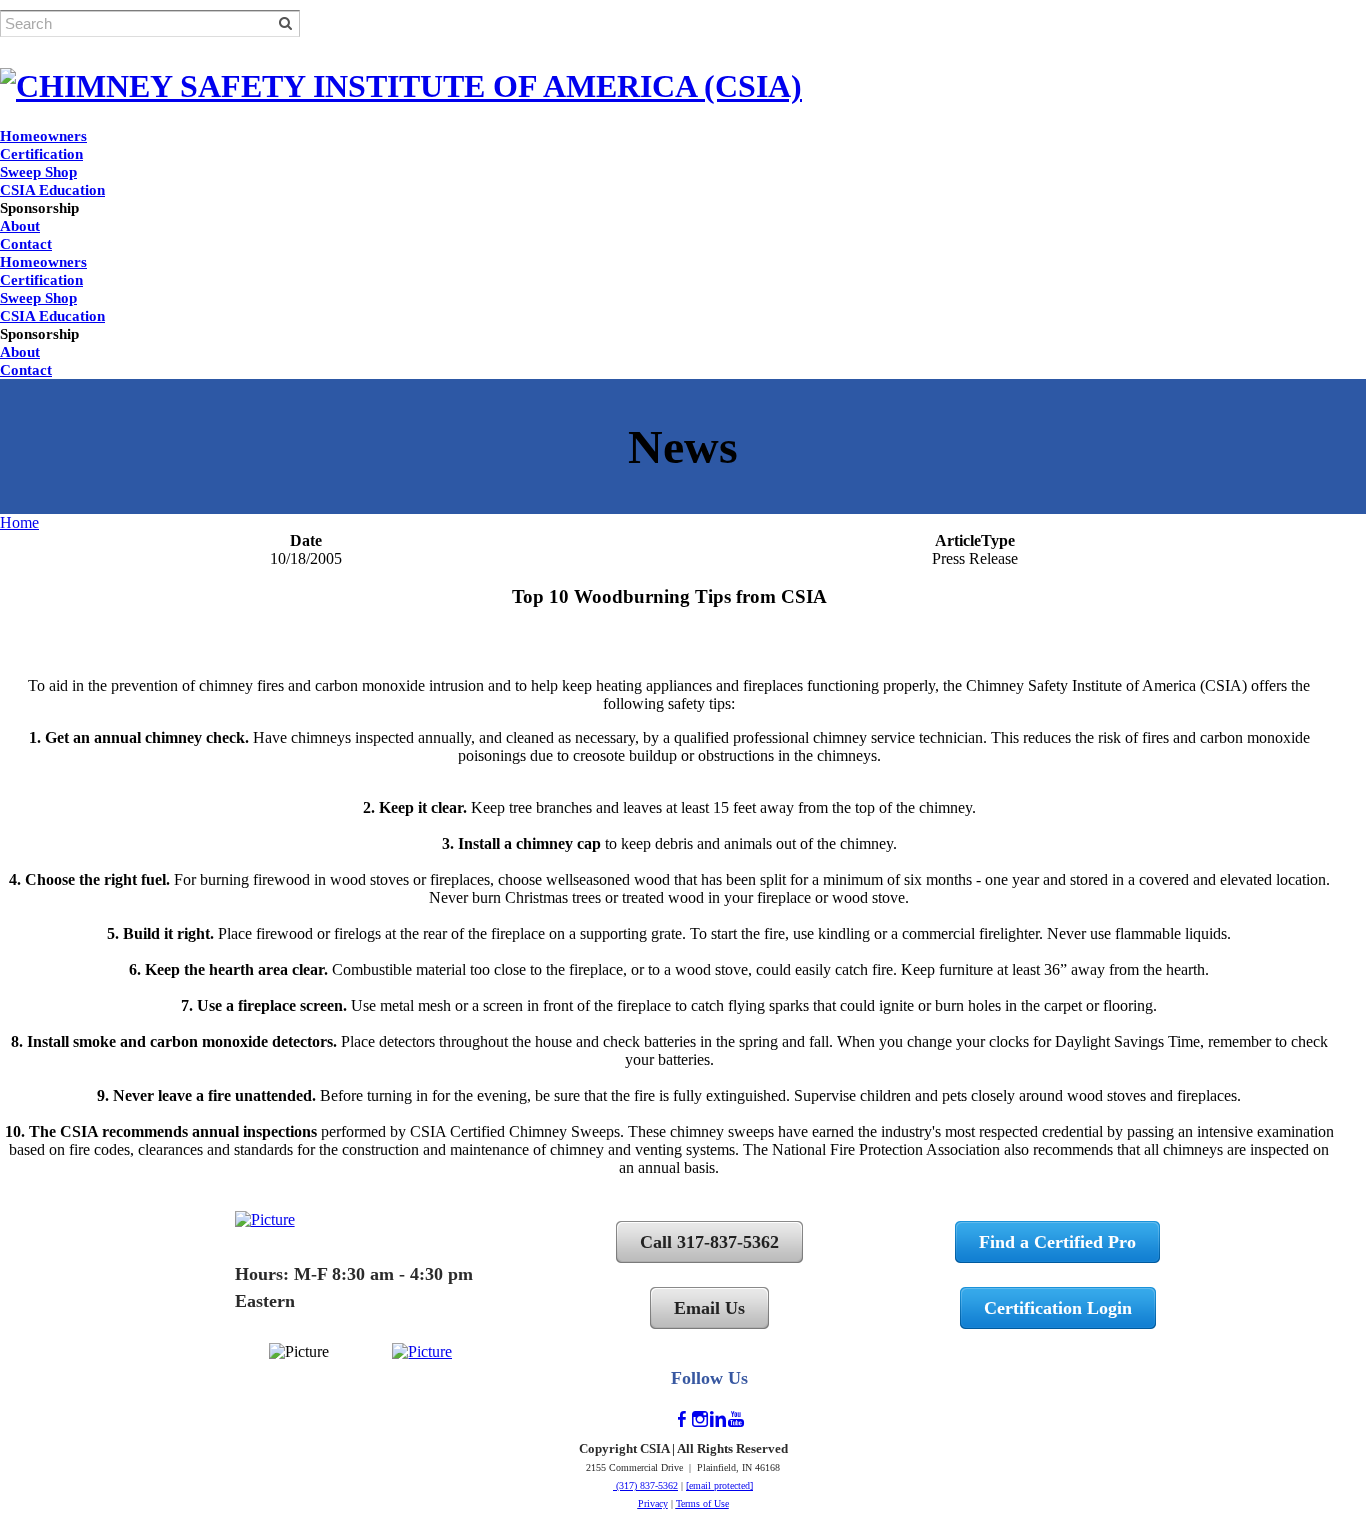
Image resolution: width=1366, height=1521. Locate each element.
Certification (41, 154)
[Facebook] (682, 1419)
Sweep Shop (38, 172)
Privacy (653, 1503)
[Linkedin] (718, 1419)
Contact (26, 244)
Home (19, 522)
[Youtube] (736, 1419)
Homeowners (43, 136)
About (20, 226)
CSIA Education (52, 190)
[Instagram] (700, 1419)
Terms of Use (702, 1503)
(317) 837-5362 (645, 1485)
